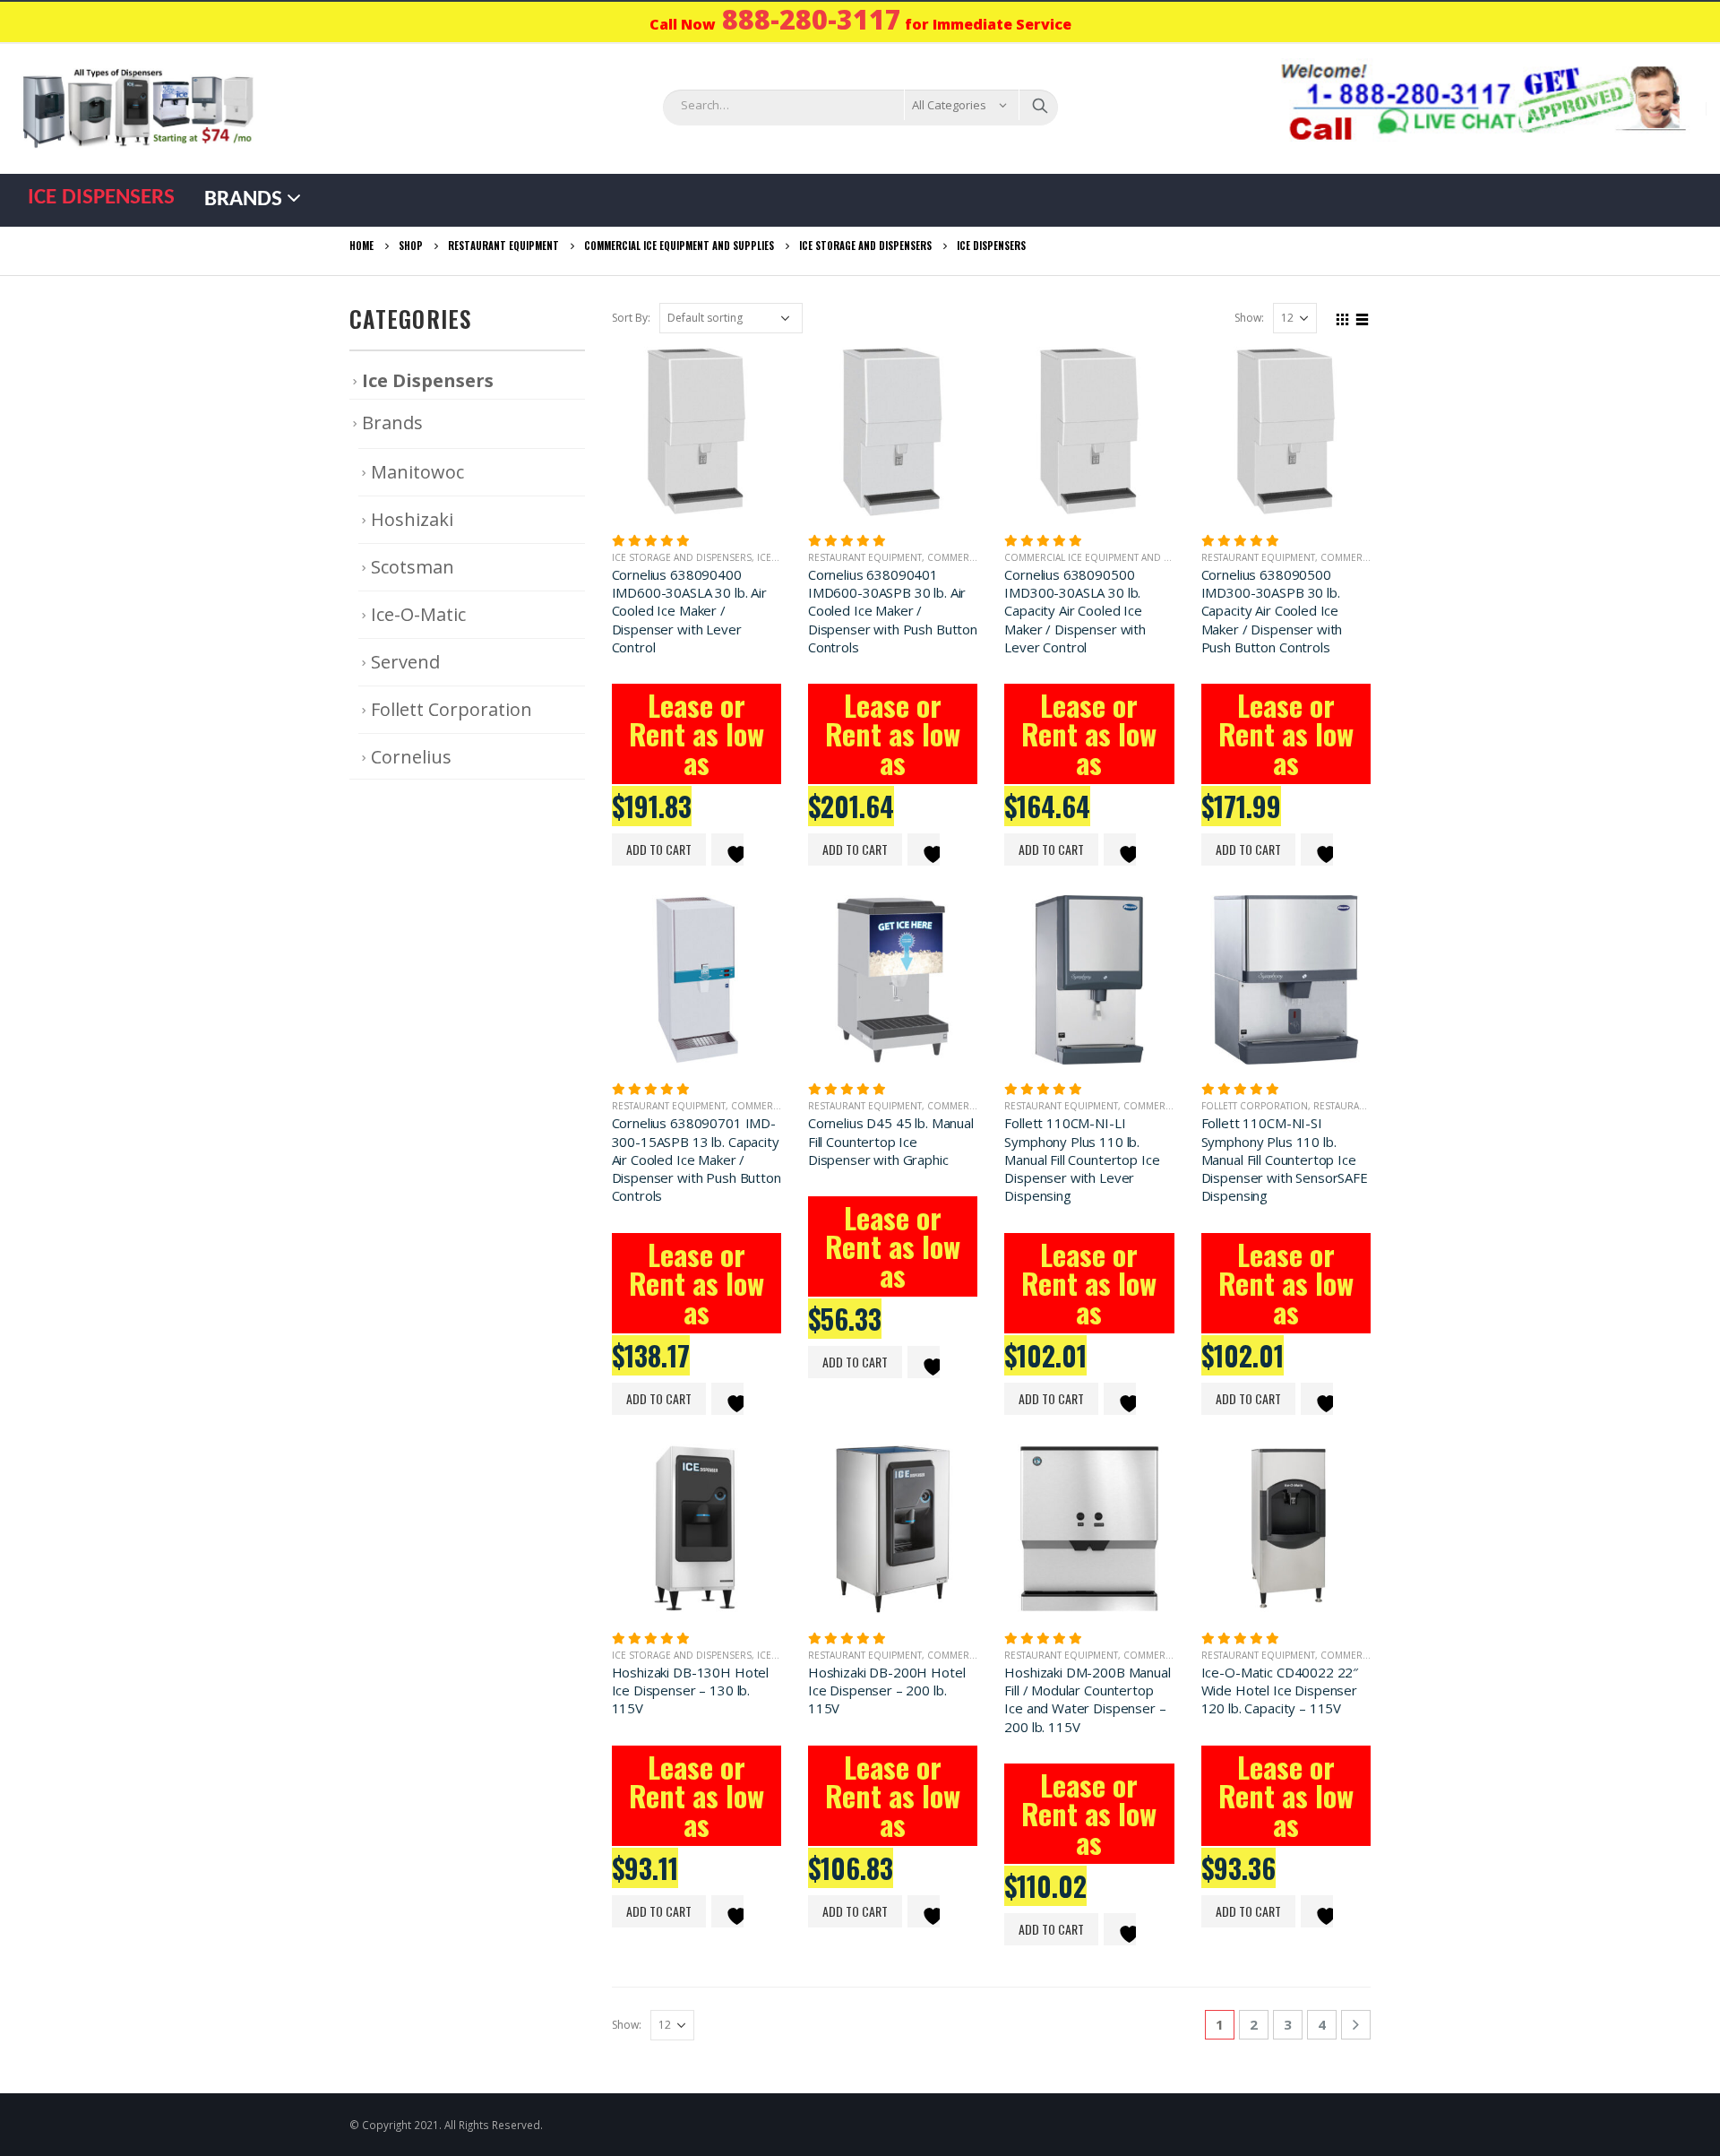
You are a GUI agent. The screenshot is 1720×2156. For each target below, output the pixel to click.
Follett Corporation (1255, 1106)
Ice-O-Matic (418, 614)
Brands (243, 199)
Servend (405, 662)
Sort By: (631, 318)
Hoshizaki (412, 519)
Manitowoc (417, 472)
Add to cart (659, 849)
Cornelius (411, 757)
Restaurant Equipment (865, 557)
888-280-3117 (812, 19)
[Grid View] (1343, 317)
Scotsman (413, 567)
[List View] (1363, 317)
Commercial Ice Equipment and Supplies (1105, 557)
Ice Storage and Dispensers (682, 557)
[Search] (1040, 105)
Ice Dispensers (101, 198)
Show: (1249, 318)
